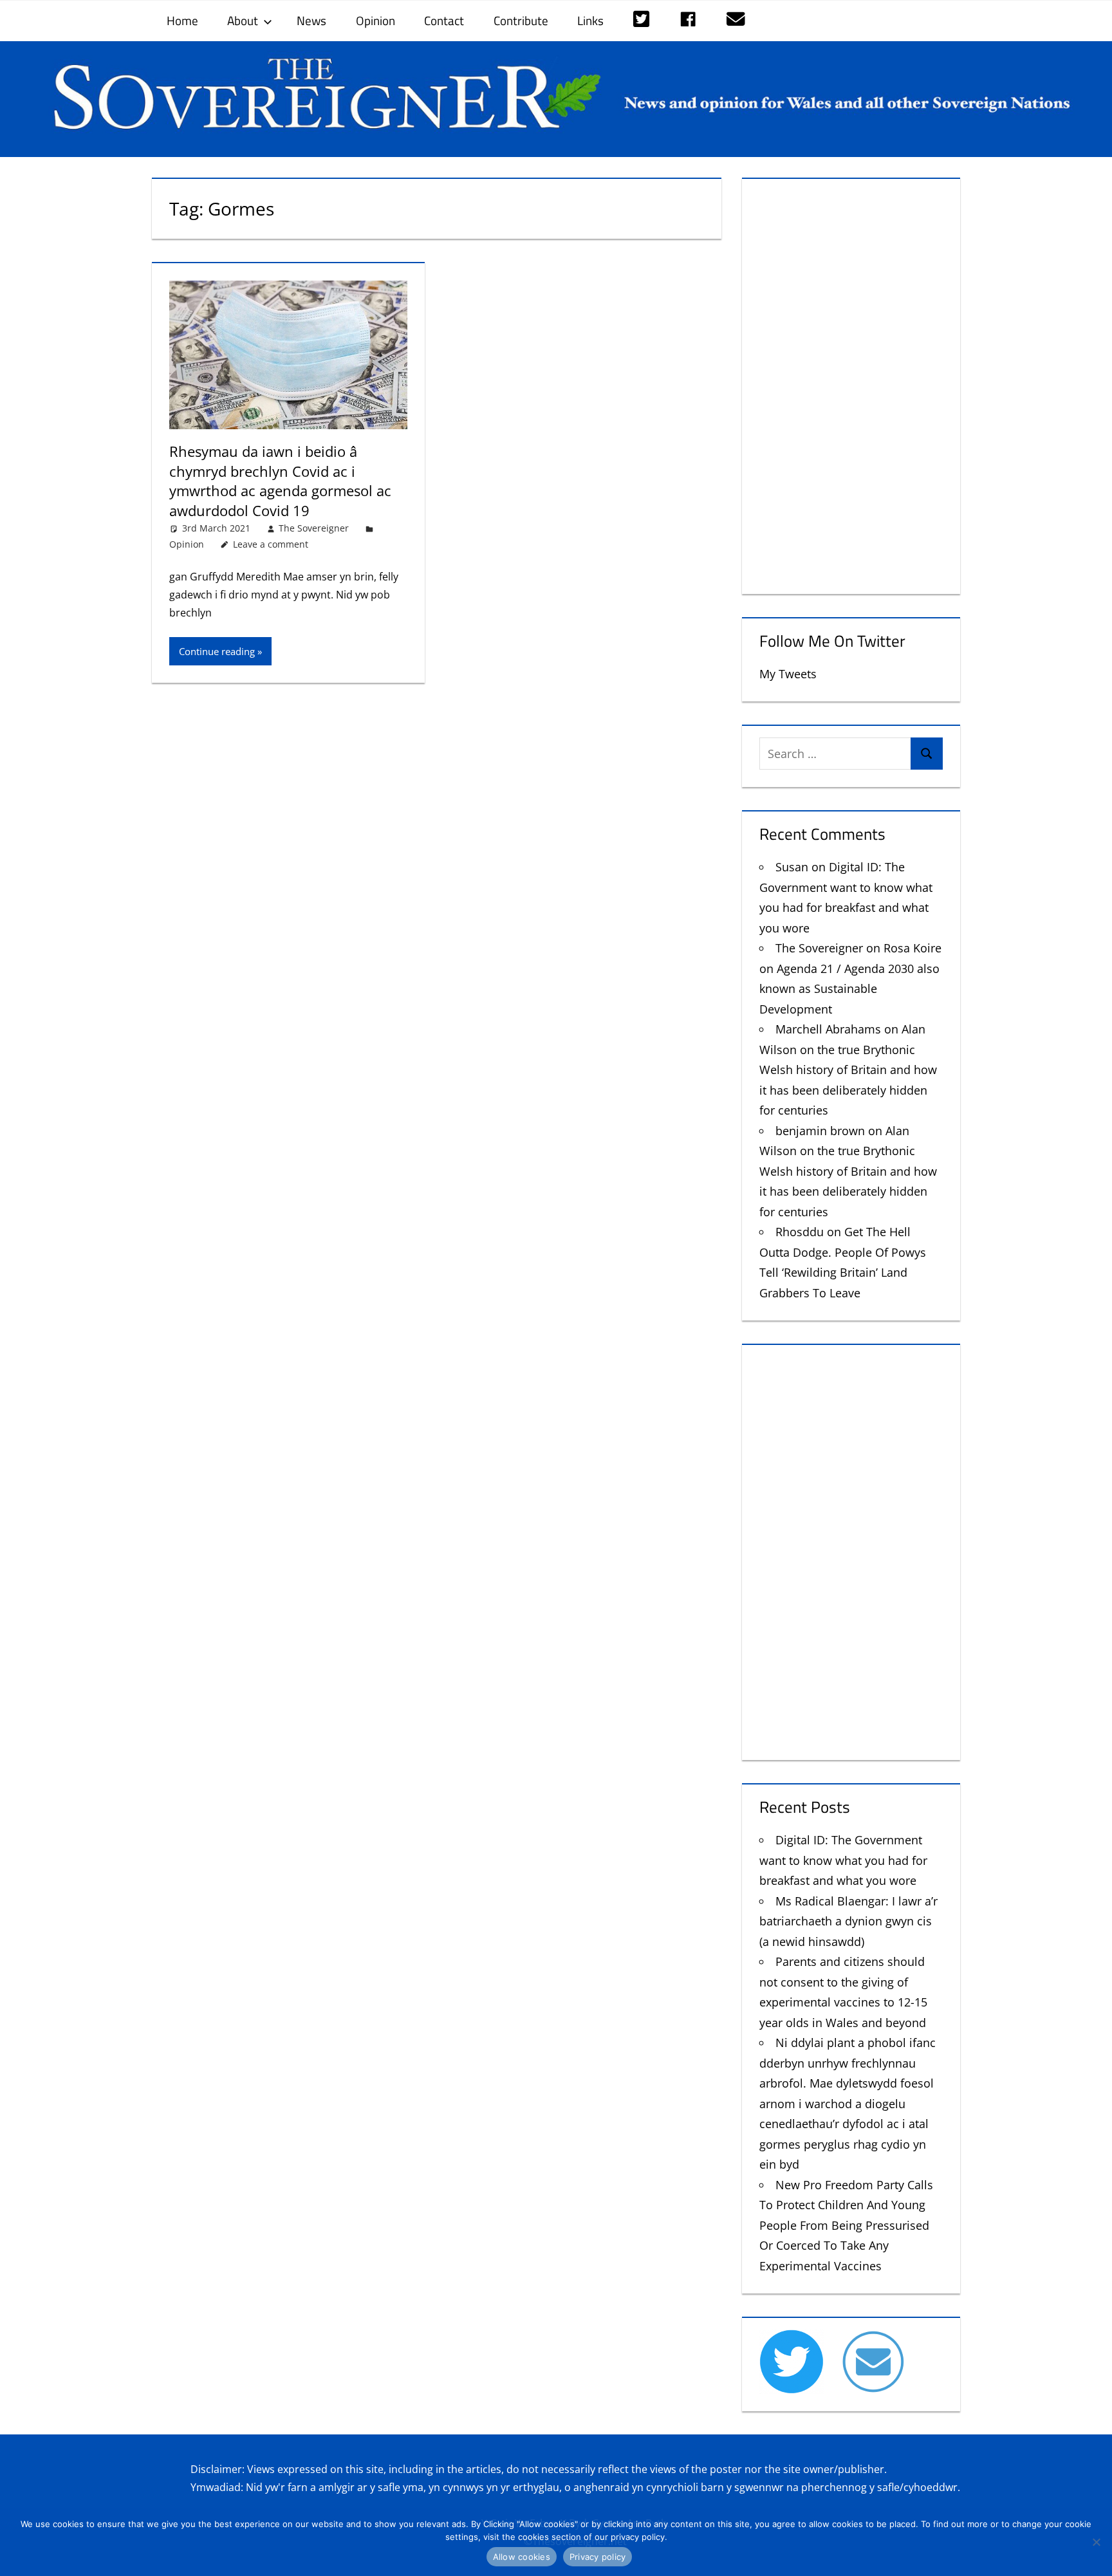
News (311, 20)
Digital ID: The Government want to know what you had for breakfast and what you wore (843, 1860)
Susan (792, 867)
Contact (444, 20)
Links (590, 20)
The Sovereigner (314, 528)
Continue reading (217, 651)
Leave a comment (271, 544)
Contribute (521, 20)
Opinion (375, 20)
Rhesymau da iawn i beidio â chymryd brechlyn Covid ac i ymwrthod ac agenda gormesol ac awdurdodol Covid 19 (280, 481)
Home (182, 20)
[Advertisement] (851, 384)
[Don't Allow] (1096, 2542)
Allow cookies (522, 2557)
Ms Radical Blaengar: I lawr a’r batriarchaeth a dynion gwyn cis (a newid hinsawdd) (848, 1921)
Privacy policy (598, 2557)
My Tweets (788, 674)
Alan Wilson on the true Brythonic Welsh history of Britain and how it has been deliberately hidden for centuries (848, 1070)
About (243, 20)
